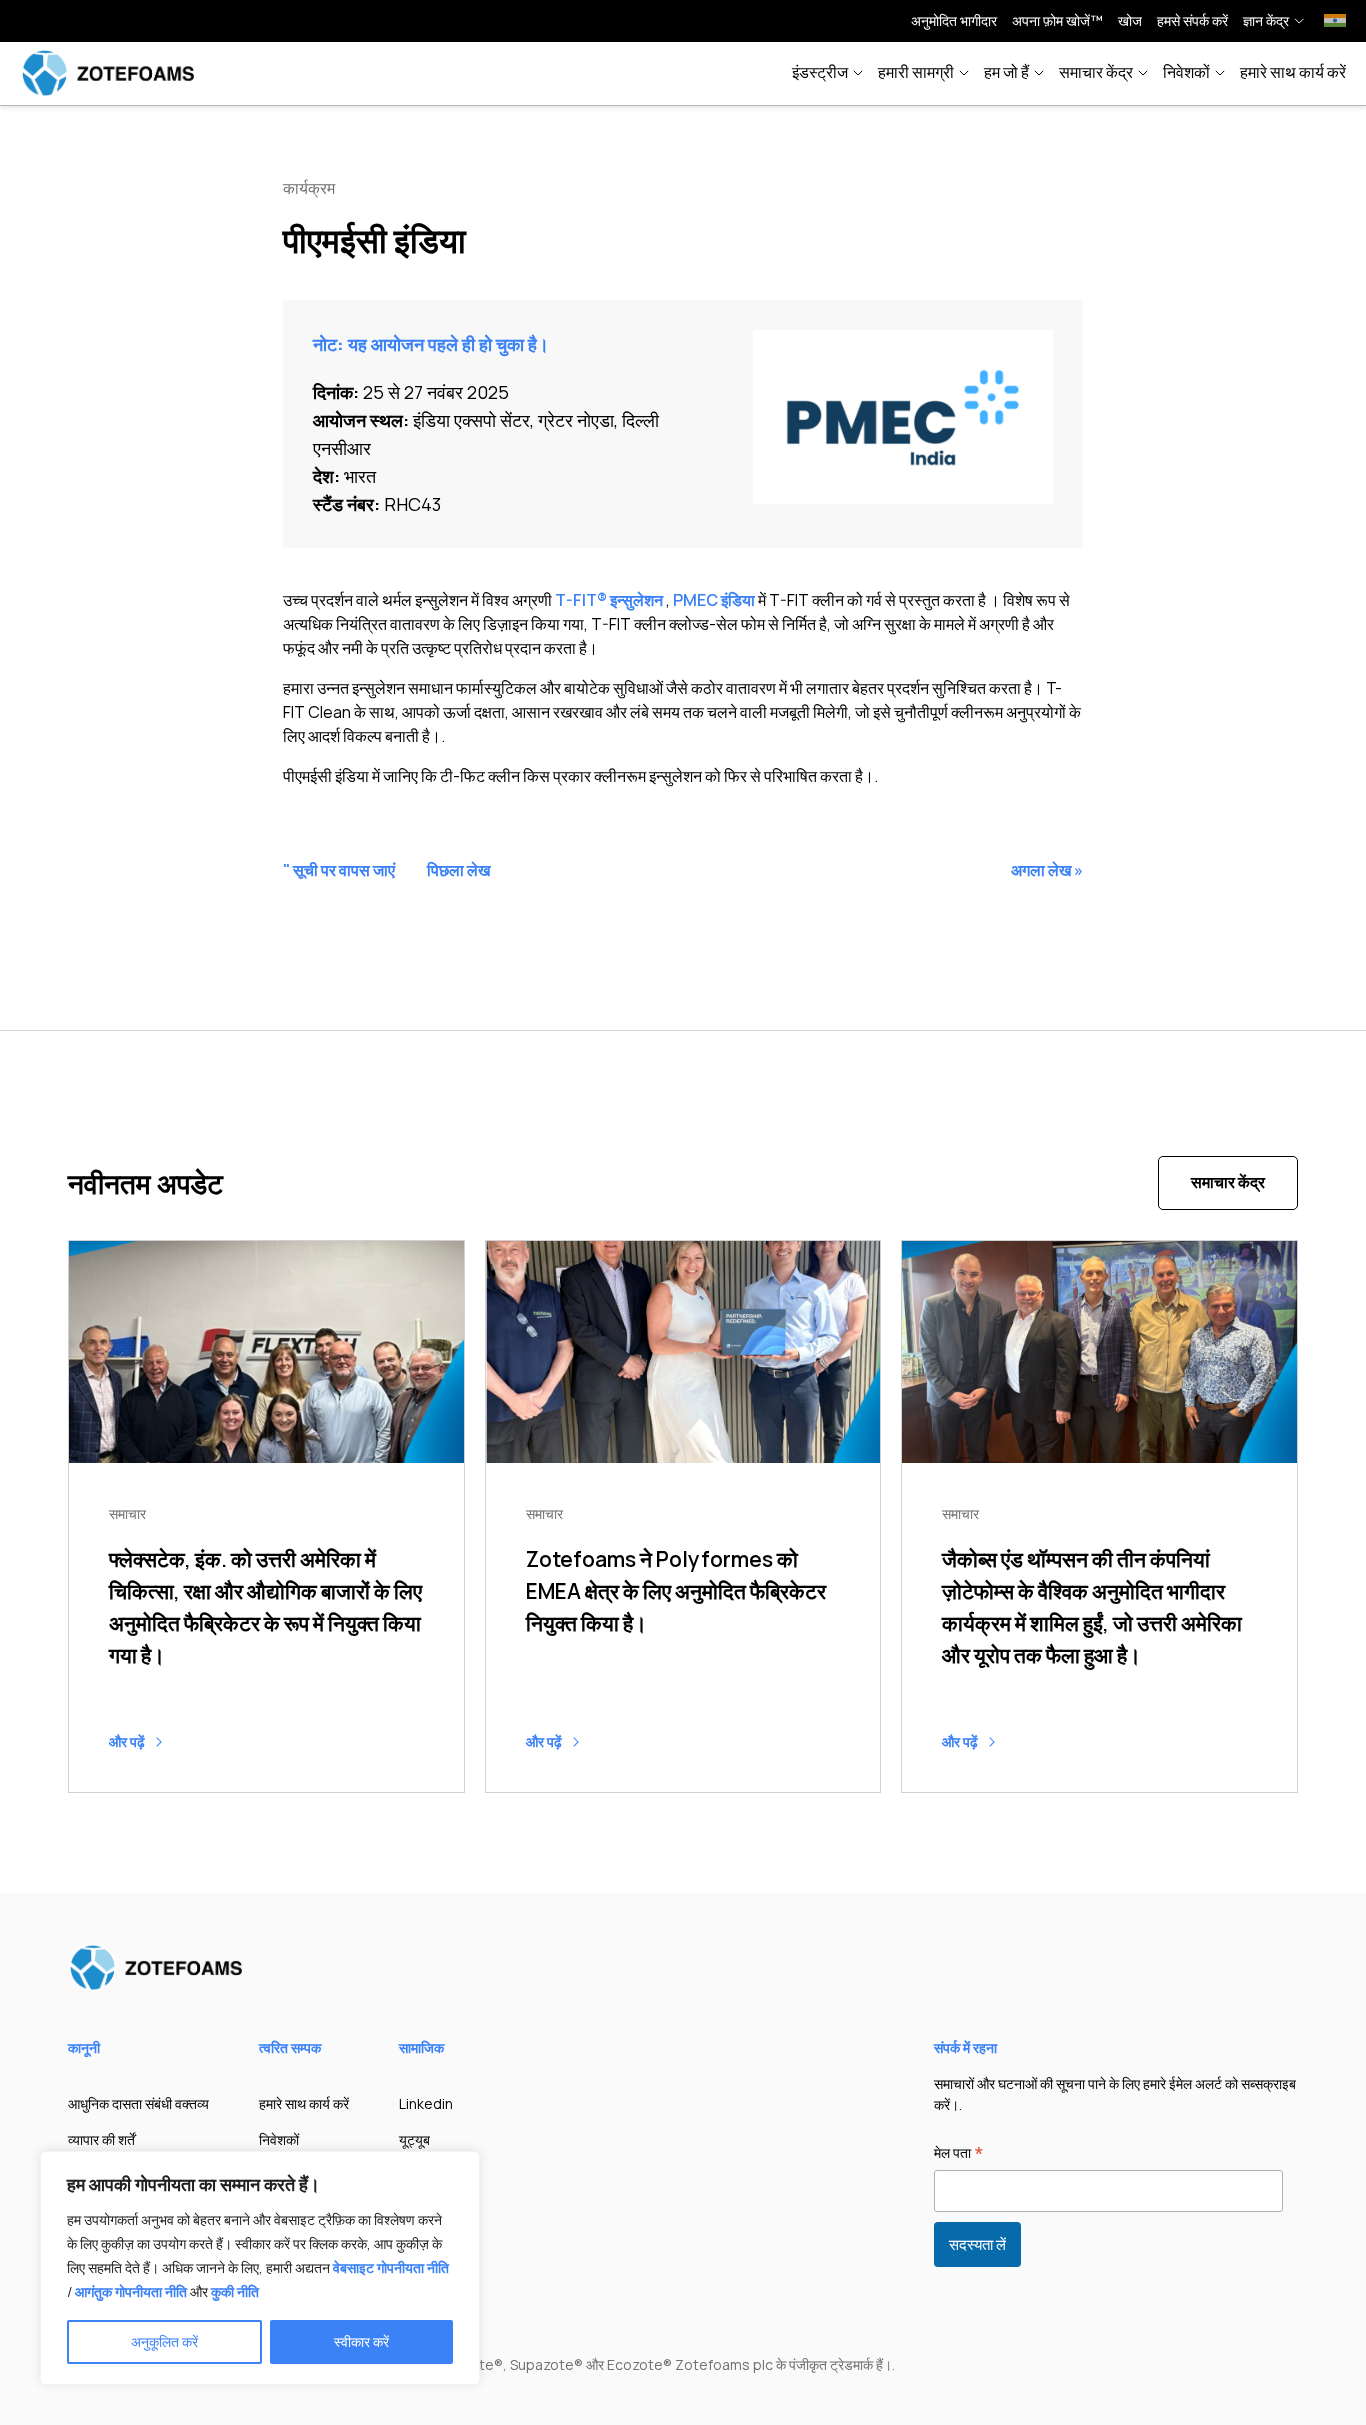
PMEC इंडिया (714, 600)
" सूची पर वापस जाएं (339, 870)
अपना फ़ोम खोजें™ (1057, 20)
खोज (1130, 20)
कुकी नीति (235, 2291)
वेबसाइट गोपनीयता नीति (391, 2267)
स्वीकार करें (361, 2341)
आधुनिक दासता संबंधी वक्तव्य (138, 2103)
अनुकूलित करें (164, 2341)
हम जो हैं (1006, 72)
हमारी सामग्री (916, 72)
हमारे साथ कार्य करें (1293, 72)
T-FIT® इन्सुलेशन (609, 600)
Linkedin (426, 2103)
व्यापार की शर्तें (101, 2139)
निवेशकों (1186, 72)
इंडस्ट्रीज (820, 72)
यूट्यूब (414, 2139)
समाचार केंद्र (1096, 72)
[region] (260, 2268)
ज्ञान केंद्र (1266, 20)
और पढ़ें (128, 1741)
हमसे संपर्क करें (1192, 20)
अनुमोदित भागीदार (954, 20)
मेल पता (959, 2154)
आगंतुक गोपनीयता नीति (131, 2291)
